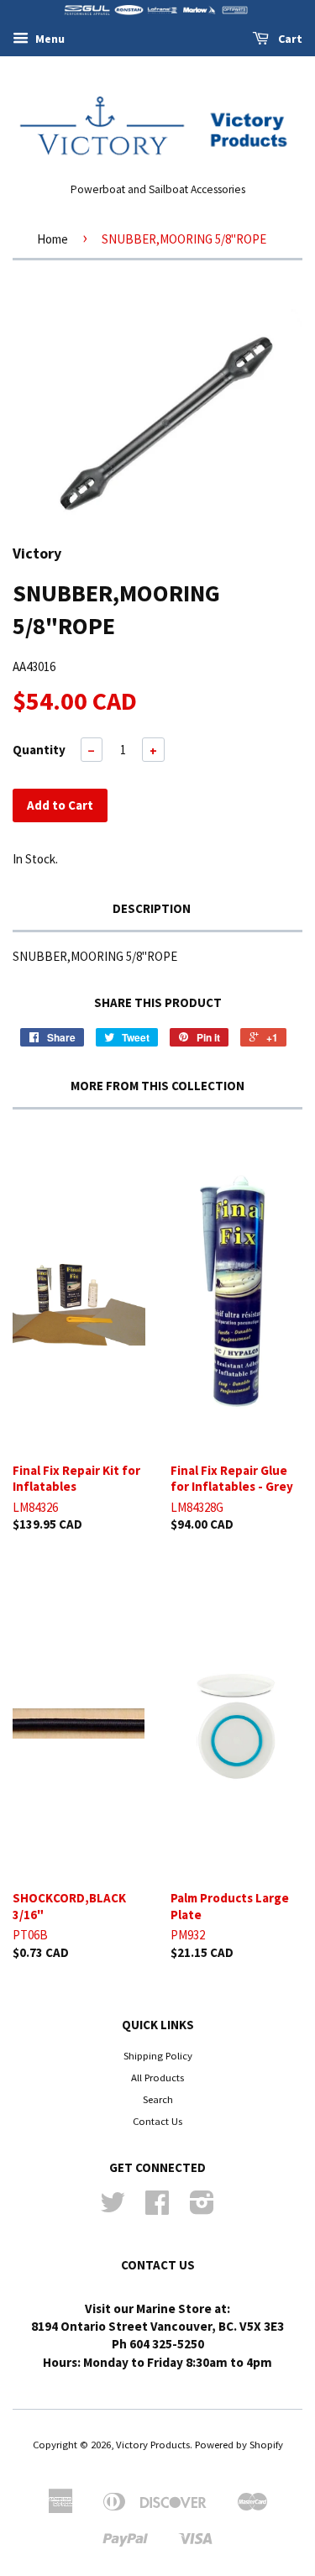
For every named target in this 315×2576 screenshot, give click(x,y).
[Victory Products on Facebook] (157, 2208)
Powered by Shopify (239, 2444)
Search (158, 2099)
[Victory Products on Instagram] (202, 2208)
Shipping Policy (158, 2055)
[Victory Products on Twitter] (113, 2208)
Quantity (39, 750)
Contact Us (157, 2121)
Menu (49, 39)
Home (52, 239)
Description (152, 908)
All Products (157, 2077)
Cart (289, 39)
